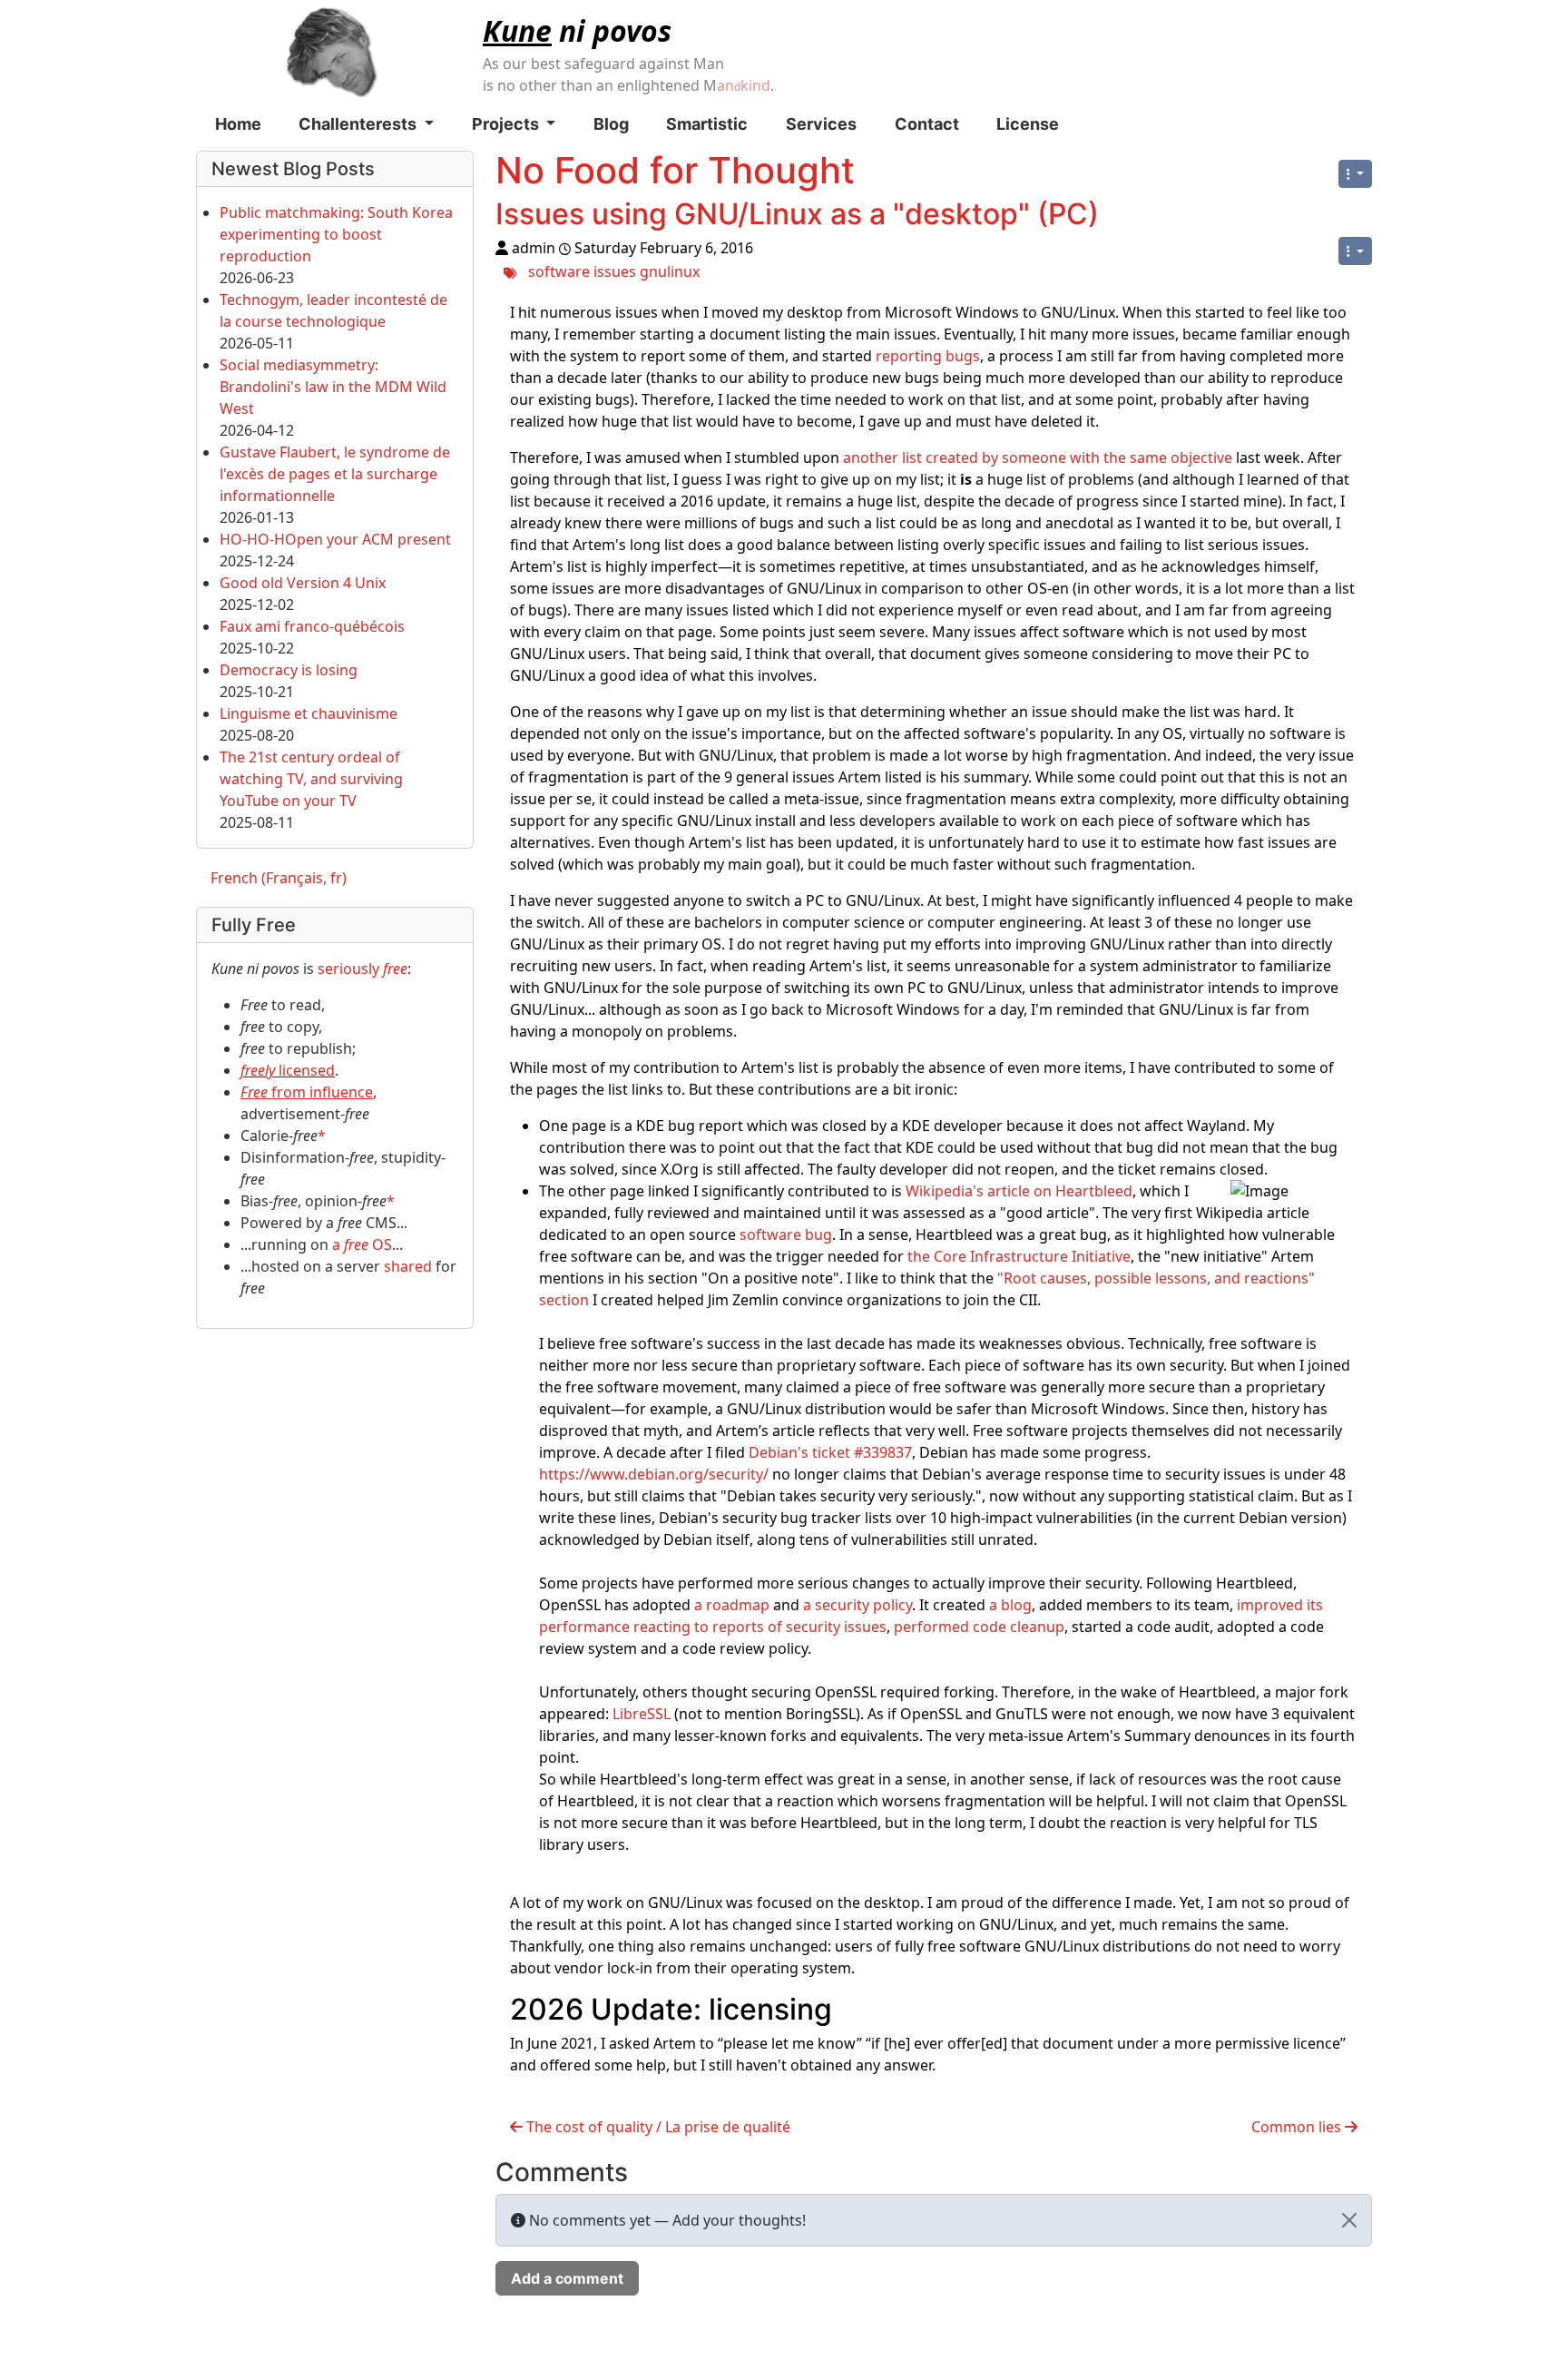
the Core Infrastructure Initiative (1019, 1256)
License (1028, 124)
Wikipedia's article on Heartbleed (1019, 1191)
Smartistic (707, 124)
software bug (786, 1234)
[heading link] (848, 2009)
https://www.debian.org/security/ (654, 1474)
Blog (611, 124)
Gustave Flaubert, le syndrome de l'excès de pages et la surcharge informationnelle (335, 474)
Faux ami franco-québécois (312, 626)
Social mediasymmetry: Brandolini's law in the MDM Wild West (333, 387)
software (559, 271)
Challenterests (359, 124)
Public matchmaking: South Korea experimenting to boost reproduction (336, 234)
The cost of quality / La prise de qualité (657, 2127)
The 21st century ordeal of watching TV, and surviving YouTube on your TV (311, 779)
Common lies (1298, 2127)
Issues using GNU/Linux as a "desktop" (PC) (797, 214)
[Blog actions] (1355, 174)
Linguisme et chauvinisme (309, 713)
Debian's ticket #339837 (830, 1452)
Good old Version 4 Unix (303, 583)
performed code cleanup (979, 1627)
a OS (362, 1244)
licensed (288, 1070)
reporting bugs (928, 356)
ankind (744, 85)
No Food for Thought (675, 170)
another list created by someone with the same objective (1038, 457)
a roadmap (732, 1605)
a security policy (857, 1605)
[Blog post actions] (1355, 251)
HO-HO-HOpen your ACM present (335, 539)
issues (615, 271)
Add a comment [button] (567, 2278)
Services (821, 124)
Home (238, 124)
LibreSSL (642, 1714)
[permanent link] (1117, 218)
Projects (507, 124)
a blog (1010, 1605)
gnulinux (670, 271)
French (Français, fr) (279, 878)
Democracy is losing (289, 670)
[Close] (1349, 2220)
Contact (927, 124)
